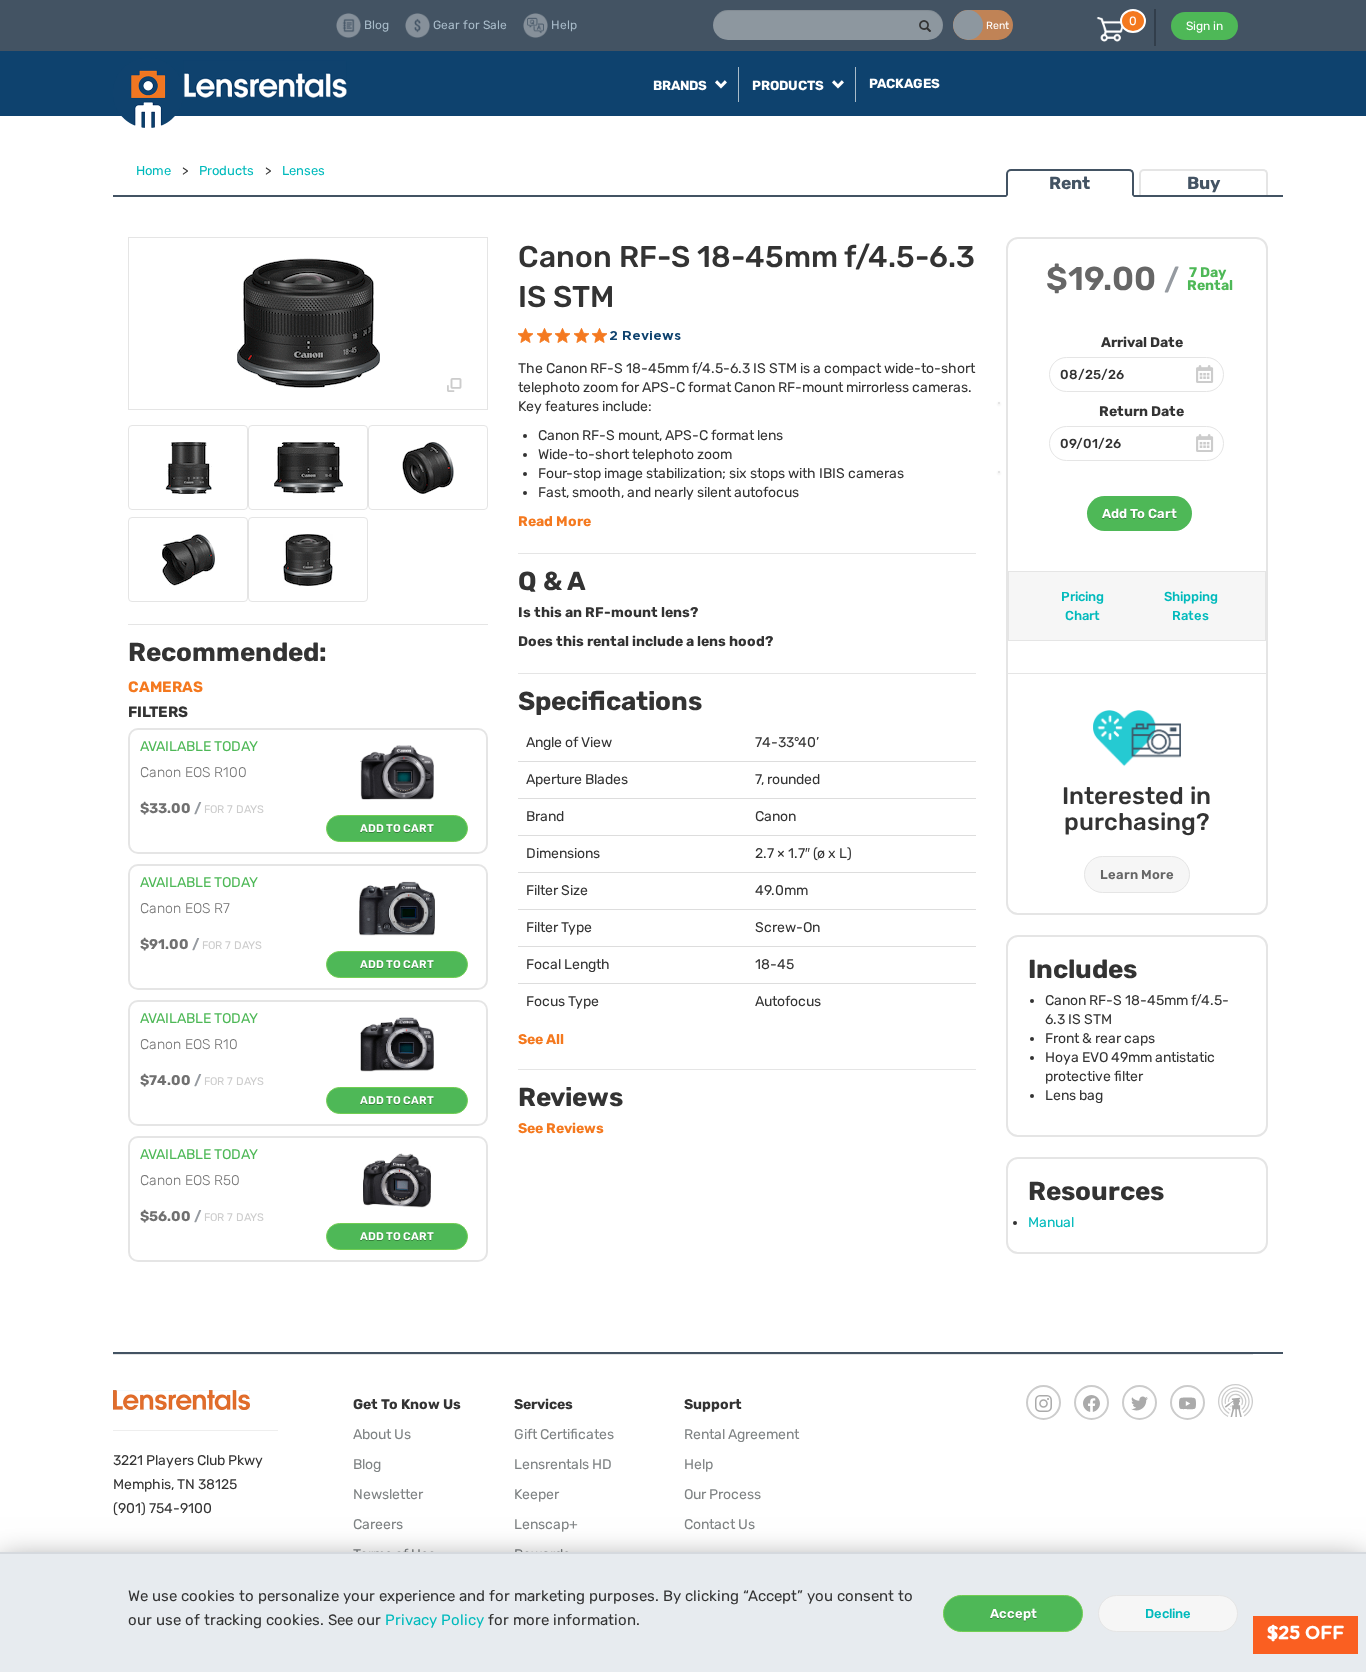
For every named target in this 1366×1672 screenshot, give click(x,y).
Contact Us (719, 1524)
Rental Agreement (741, 1434)
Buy (1203, 183)
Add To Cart (1139, 513)
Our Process (722, 1494)
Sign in (1204, 26)
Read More (554, 521)
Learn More (1137, 874)
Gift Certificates (564, 1434)
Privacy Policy (434, 1620)
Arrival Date (1142, 342)
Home (153, 170)
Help (698, 1464)
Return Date (1141, 411)
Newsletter (388, 1494)
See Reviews (561, 1128)
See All (541, 1039)
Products (226, 170)
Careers (378, 1524)
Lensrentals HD (563, 1464)
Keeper (536, 1494)
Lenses (303, 170)
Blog (367, 1464)
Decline (1168, 1613)
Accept (1013, 1613)
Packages (904, 83)
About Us (382, 1434)
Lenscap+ (546, 1524)
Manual (1051, 1222)
